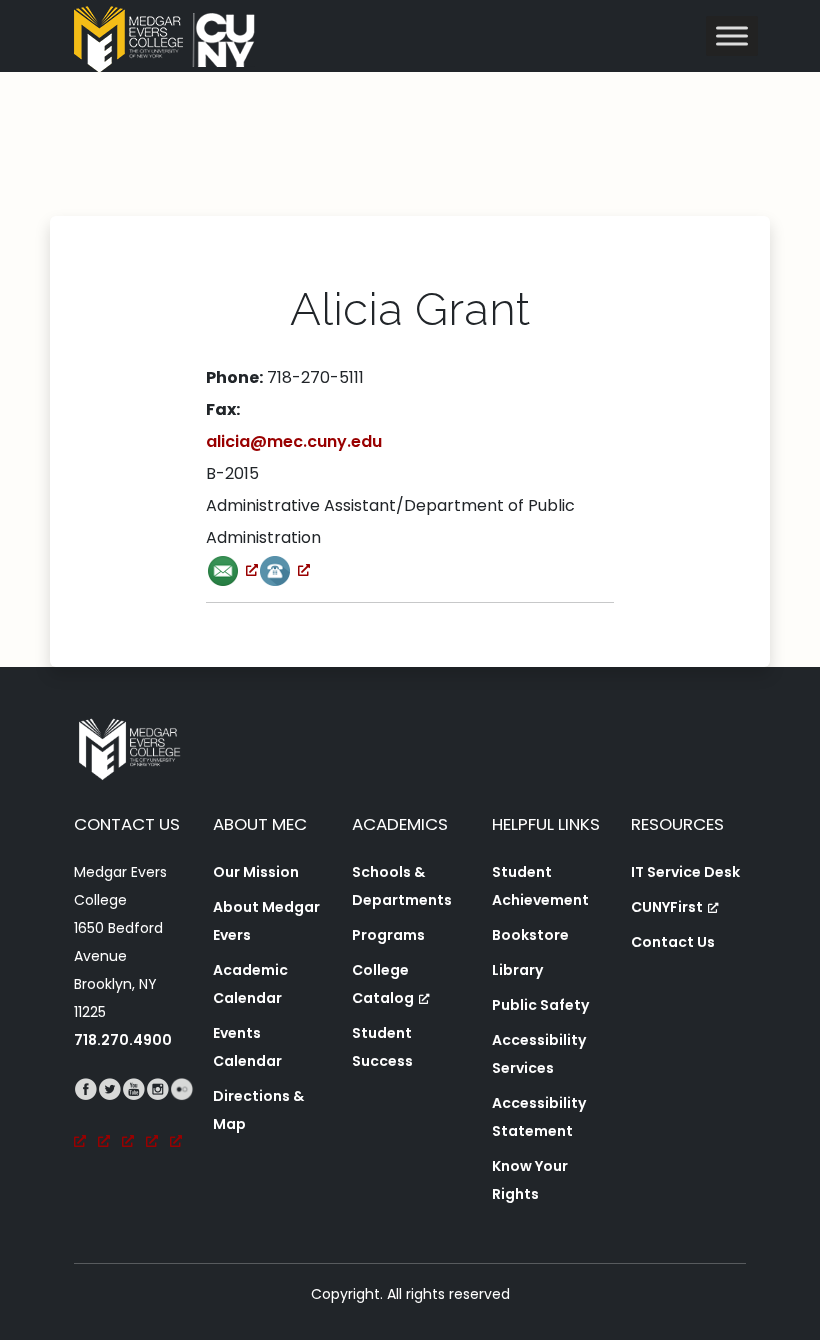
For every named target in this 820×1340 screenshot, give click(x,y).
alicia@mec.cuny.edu (294, 441)
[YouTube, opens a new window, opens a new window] (134, 1117)
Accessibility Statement (539, 1117)
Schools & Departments (402, 886)
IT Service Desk (685, 872)
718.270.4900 (123, 1040)
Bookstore (530, 935)
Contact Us (673, 942)
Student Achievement (540, 886)
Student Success (382, 1047)
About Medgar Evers (266, 921)
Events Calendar (247, 1047)
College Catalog (383, 984)
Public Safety (540, 1005)
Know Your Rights (530, 1180)
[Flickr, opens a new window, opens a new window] (182, 1117)
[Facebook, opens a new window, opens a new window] (86, 1117)
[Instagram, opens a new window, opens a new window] (158, 1117)
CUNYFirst (667, 907)
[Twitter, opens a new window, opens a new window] (110, 1117)
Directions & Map (258, 1110)
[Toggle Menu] (732, 35)
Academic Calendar (250, 984)
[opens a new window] (232, 569)
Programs (388, 935)
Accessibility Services (539, 1054)
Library (517, 970)
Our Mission (256, 872)
